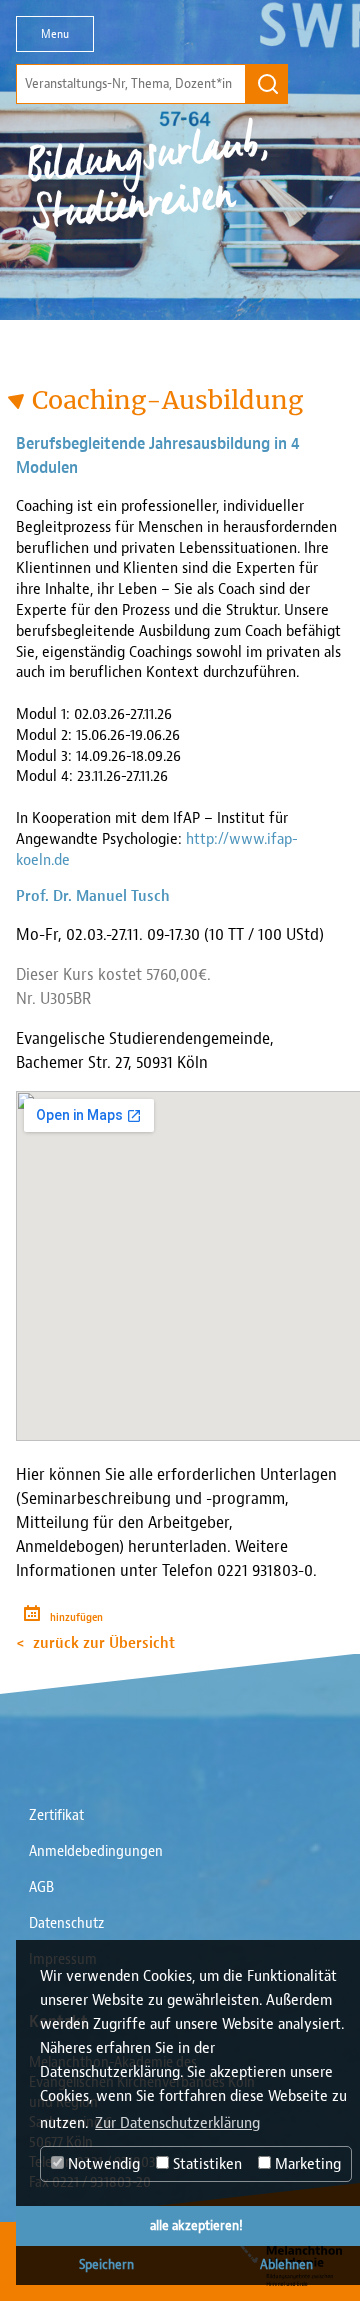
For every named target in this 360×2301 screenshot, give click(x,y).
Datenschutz (66, 1923)
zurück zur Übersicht (104, 1643)
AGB (41, 1887)
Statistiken (205, 2164)
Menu (55, 34)
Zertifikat (56, 1815)
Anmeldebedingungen (96, 1851)
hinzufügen (76, 1617)
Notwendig (102, 2164)
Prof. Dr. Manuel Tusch (93, 896)
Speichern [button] (106, 2264)
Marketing (306, 2164)
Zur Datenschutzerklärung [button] (177, 2123)
